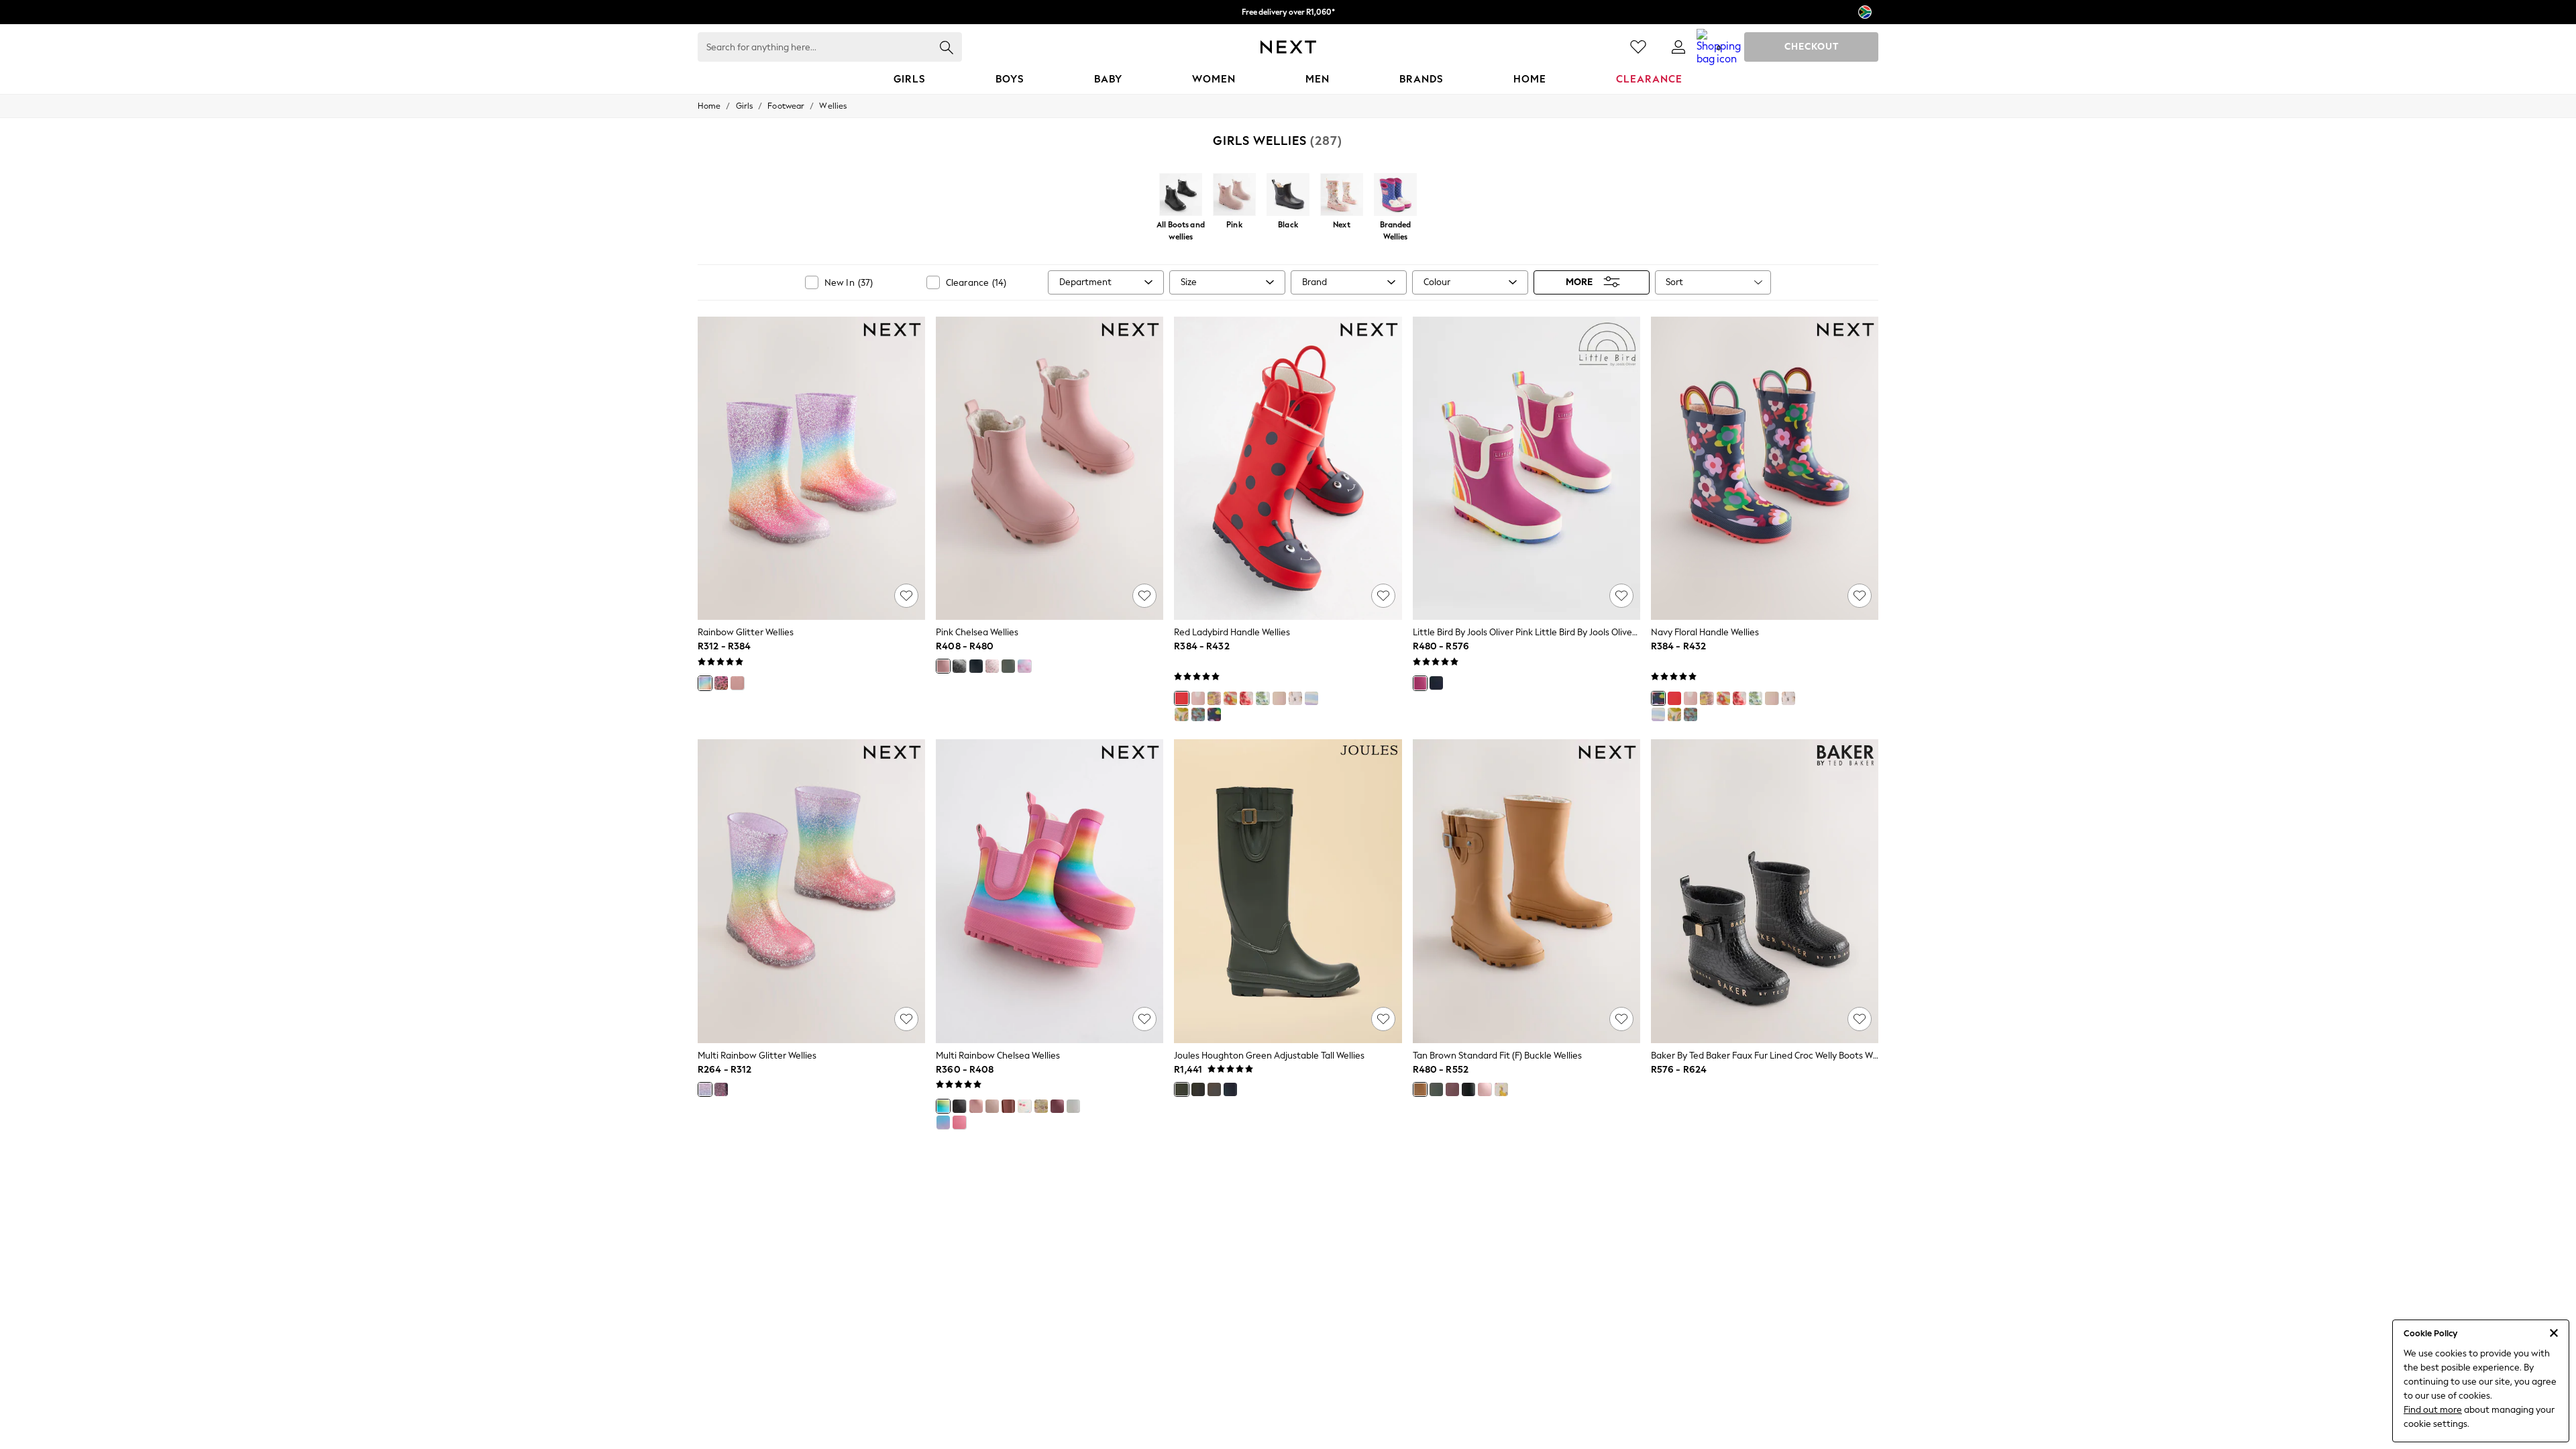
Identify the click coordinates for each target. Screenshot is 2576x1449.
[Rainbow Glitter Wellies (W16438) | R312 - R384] (811, 468)
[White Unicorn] (1073, 1106)
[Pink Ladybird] (1198, 698)
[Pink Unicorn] (1295, 698)
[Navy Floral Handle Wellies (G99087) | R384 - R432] (1765, 468)
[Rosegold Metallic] (737, 683)
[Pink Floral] (992, 666)
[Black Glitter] (959, 666)
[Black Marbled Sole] (976, 666)
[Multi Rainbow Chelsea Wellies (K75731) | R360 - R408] (1050, 891)
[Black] (1288, 196)
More (1579, 282)
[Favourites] (1638, 47)
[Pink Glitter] (976, 1106)
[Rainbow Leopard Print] (721, 683)
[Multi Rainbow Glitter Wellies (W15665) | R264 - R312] (811, 891)
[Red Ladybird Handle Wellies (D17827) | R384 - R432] (1288, 468)
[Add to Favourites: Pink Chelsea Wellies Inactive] (1144, 596)
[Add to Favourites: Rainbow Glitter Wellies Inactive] (906, 596)
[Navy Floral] (1214, 714)
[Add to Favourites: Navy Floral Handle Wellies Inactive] (1860, 596)
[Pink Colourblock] (959, 1122)
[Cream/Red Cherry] (1024, 1106)
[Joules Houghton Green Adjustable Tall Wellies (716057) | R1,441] (1288, 891)
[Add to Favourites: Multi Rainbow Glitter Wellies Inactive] (906, 1019)
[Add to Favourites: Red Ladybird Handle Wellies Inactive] (1383, 596)
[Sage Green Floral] (1041, 1106)
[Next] (1342, 196)
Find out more (2433, 1410)
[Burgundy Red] (1057, 1106)
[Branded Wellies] (1395, 196)
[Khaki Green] (1008, 666)
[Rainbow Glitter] (705, 683)
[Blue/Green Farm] (1263, 698)
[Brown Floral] (1008, 1106)
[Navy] (1436, 683)
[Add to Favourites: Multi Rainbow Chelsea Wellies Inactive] (1144, 1019)
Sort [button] (1674, 282)
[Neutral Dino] (1214, 698)
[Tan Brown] (1420, 1089)
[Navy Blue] (1230, 1089)
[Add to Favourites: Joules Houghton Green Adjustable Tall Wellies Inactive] (1383, 1019)
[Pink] (1234, 196)
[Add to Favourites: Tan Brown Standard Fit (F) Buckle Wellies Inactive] (1621, 1019)
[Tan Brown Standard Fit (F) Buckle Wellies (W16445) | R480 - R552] (1526, 891)
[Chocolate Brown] (1214, 1089)
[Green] (1181, 1089)
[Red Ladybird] (1181, 698)
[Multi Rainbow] (1230, 698)
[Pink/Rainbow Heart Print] (1024, 666)
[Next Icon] (1288, 47)
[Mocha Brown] (992, 1106)
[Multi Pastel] (943, 1122)
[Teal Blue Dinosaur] (1198, 714)
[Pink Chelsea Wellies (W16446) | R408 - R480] (1050, 468)
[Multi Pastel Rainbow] (1311, 698)
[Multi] (1181, 714)
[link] (1678, 47)
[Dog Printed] (1501, 1089)
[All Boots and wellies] (1181, 196)
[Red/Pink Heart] (1246, 698)
